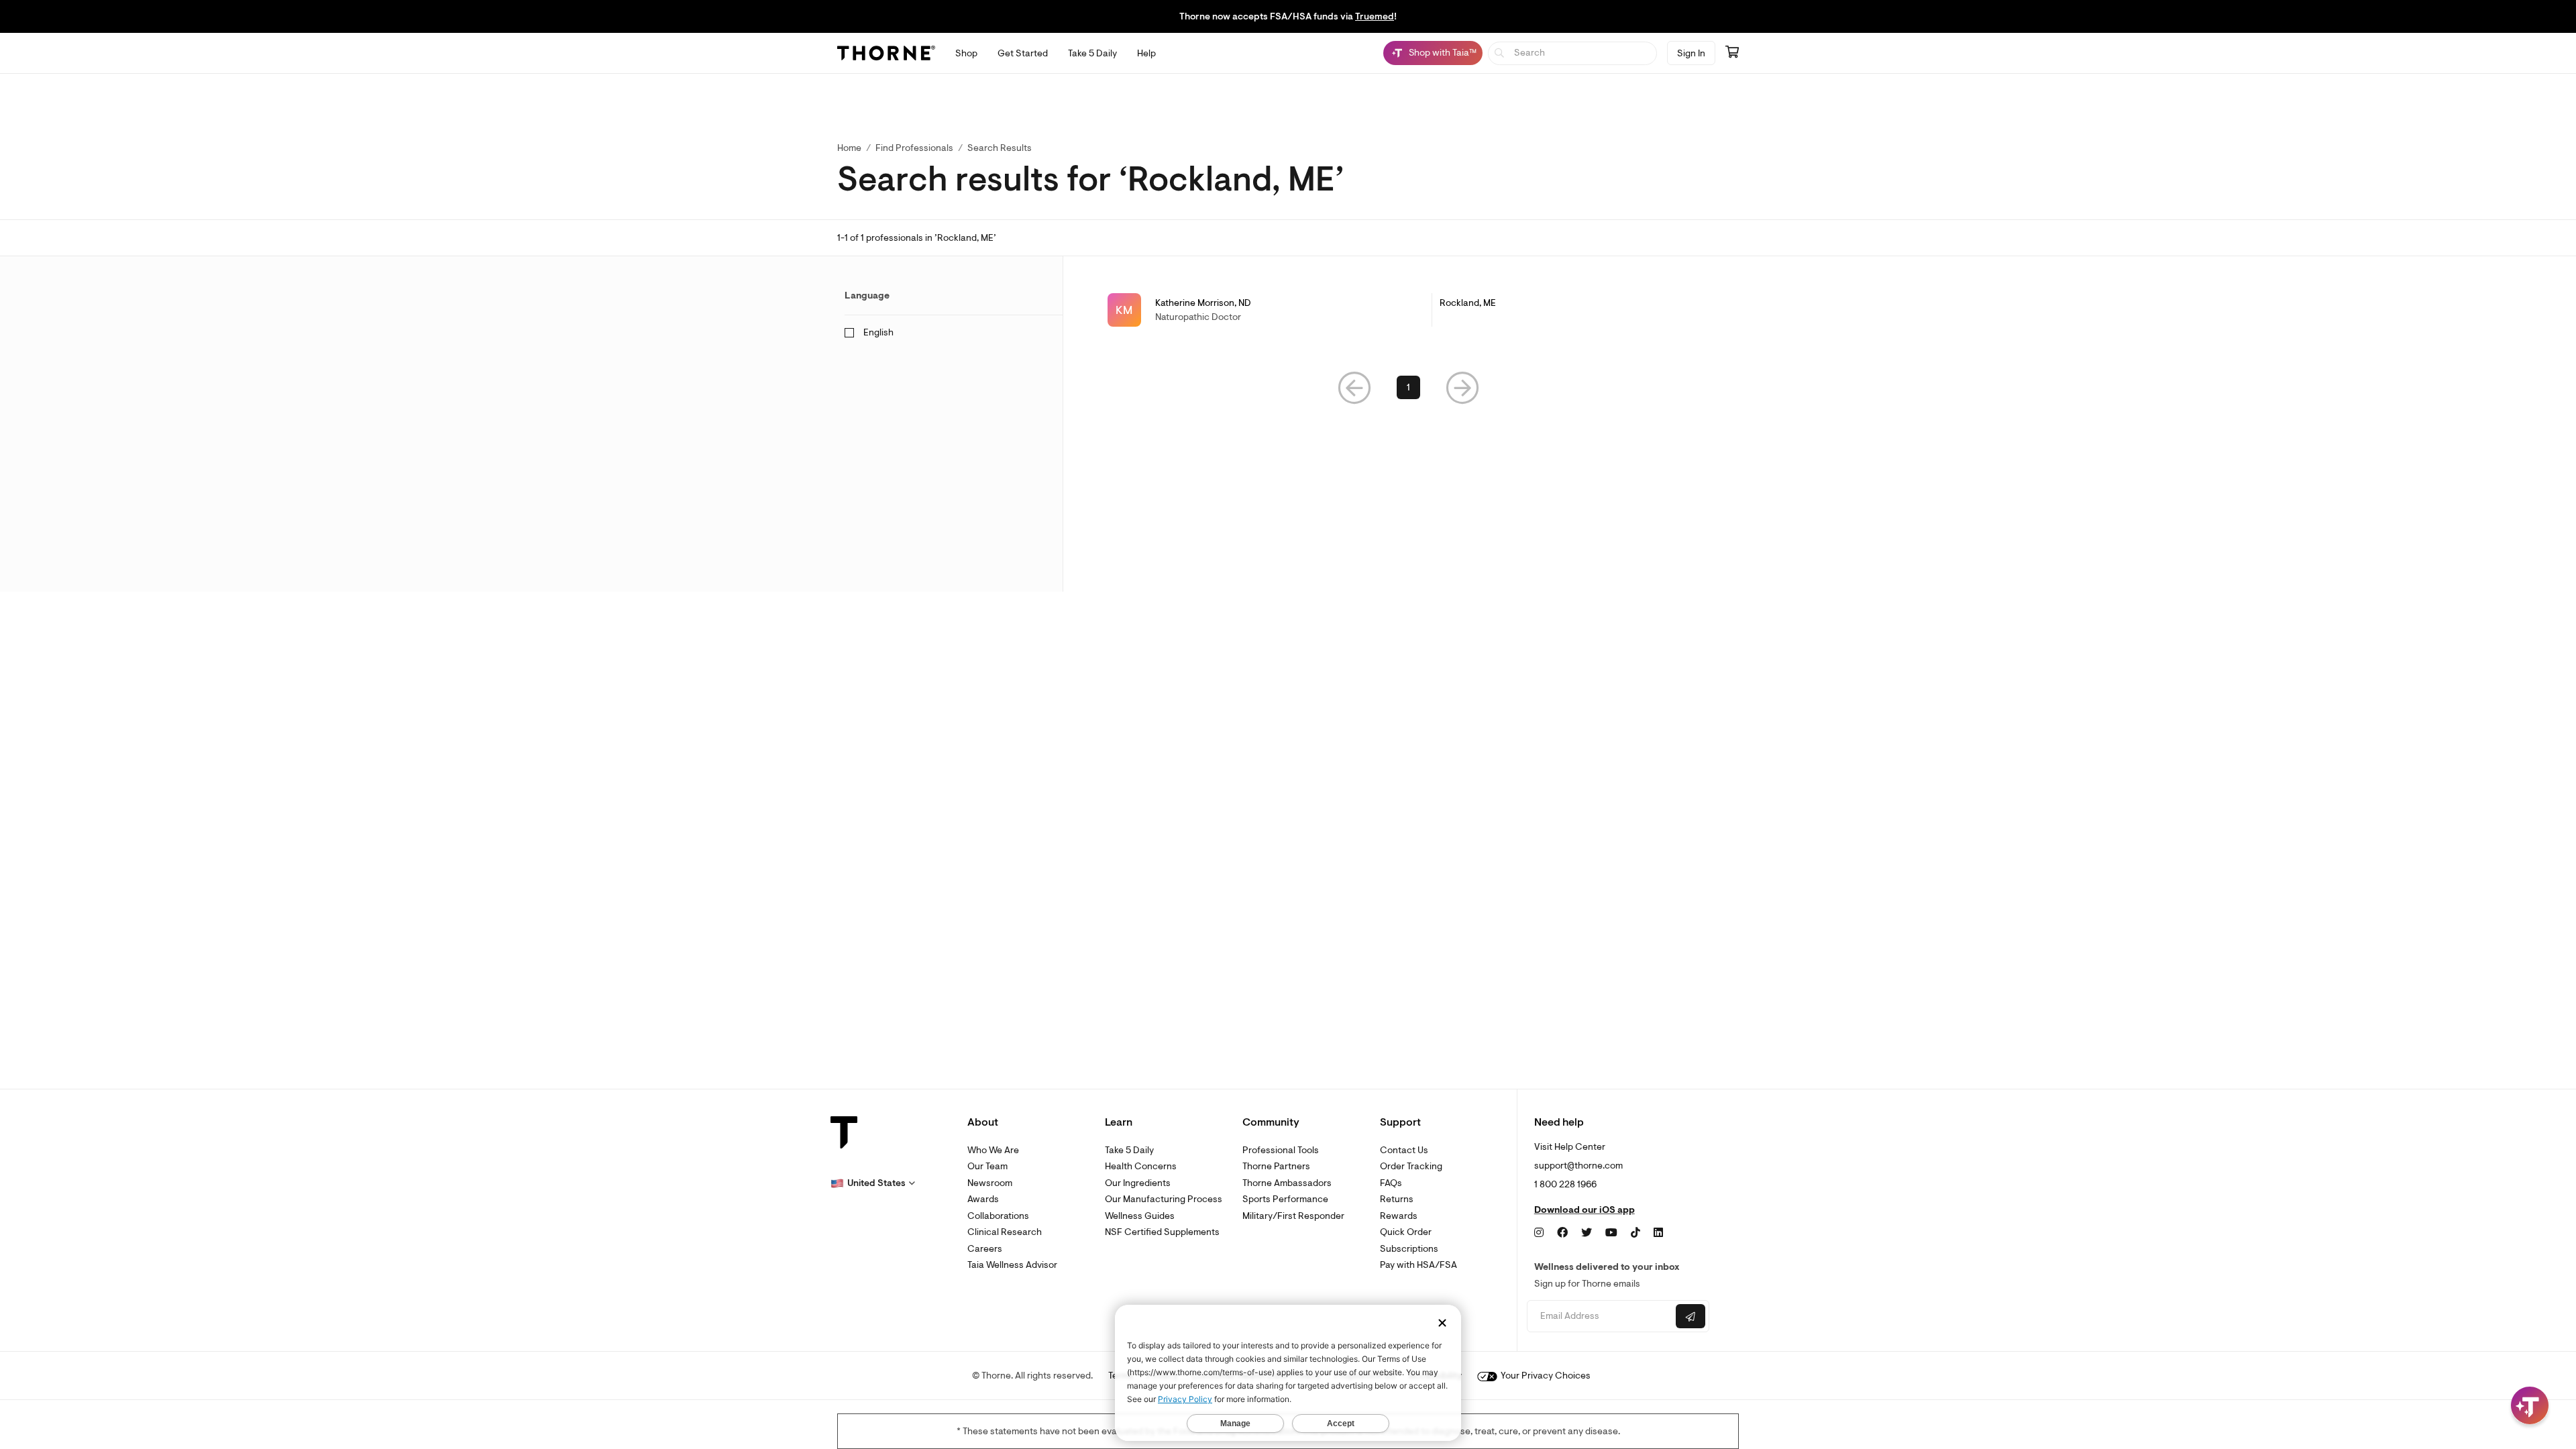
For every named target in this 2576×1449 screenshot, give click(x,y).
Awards (983, 1199)
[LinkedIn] (1658, 1233)
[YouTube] (1611, 1233)
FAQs (1391, 1183)
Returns (1397, 1199)
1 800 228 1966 (1565, 1184)
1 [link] (1408, 387)
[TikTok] (1635, 1233)
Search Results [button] (1000, 148)
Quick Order (1406, 1232)
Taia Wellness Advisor (1012, 1265)
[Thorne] (886, 53)
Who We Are (993, 1150)
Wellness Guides (1140, 1216)
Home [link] (849, 148)
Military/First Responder (1293, 1216)
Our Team (987, 1166)
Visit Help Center (1570, 1147)
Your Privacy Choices (1545, 1376)
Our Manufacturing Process (1164, 1199)
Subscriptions (1409, 1249)
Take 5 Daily (1129, 1150)
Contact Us (1404, 1150)
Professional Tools (1281, 1150)
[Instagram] (1539, 1233)
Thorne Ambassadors (1287, 1183)
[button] (1354, 387)
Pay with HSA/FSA (1418, 1265)
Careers (985, 1249)
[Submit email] (1690, 1316)
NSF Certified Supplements (1162, 1232)
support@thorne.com (1578, 1166)
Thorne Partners (1276, 1166)
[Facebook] (1562, 1233)
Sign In (1691, 53)
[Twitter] (1587, 1233)
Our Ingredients (1138, 1183)
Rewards (1399, 1216)
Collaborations (998, 1216)
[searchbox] (1573, 53)
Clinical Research (1005, 1232)
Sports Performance (1285, 1199)
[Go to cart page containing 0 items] (1732, 53)
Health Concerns (1141, 1166)
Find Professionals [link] (914, 148)
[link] (1408, 310)
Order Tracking (1411, 1166)
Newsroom (990, 1183)
